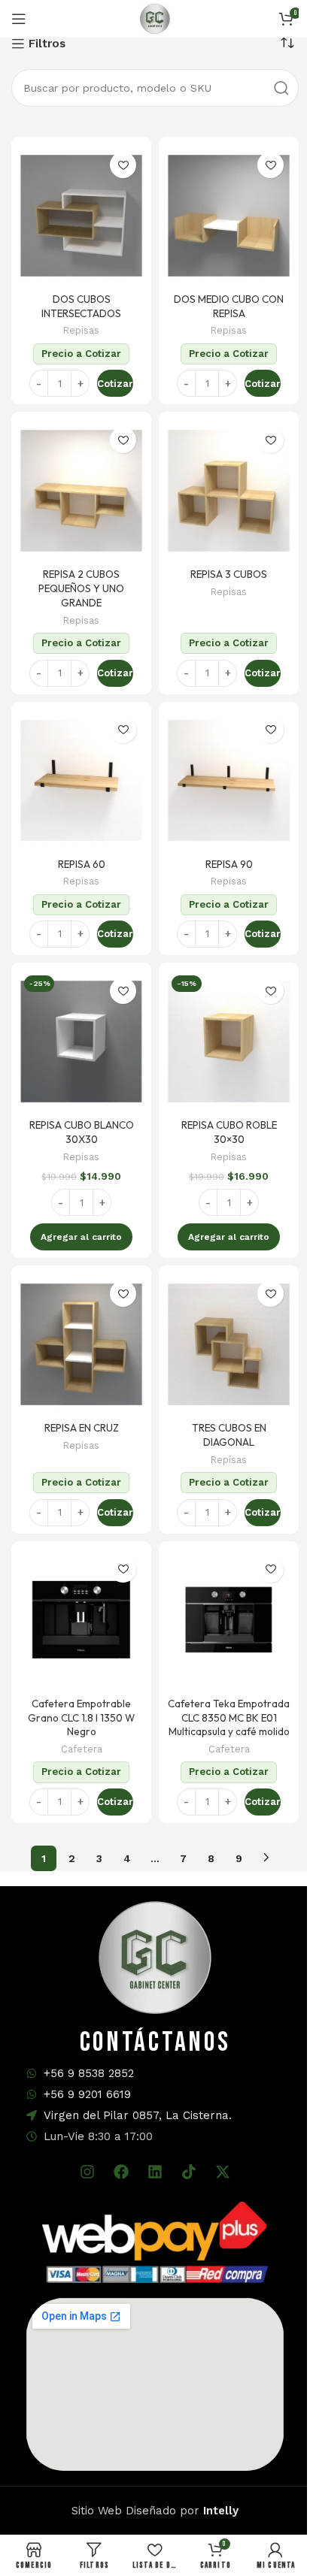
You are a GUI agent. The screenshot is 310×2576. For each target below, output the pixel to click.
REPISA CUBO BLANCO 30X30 (82, 1132)
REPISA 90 (229, 864)
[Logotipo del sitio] (155, 18)
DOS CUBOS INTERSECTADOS (81, 306)
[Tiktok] (189, 2172)
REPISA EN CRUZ (82, 1428)
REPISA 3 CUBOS (229, 574)
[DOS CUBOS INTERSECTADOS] (81, 216)
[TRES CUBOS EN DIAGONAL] (229, 1344)
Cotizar (115, 384)
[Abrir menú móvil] (19, 19)
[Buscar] (281, 88)
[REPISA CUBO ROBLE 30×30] (229, 1042)
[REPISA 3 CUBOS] (229, 491)
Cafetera (82, 1749)
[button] (81, 1237)
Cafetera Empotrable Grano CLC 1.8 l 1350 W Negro (81, 1718)
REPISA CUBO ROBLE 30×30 (229, 1132)
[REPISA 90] (229, 781)
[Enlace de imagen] (155, 2242)
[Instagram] (87, 2172)
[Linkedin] (155, 2172)
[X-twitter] (223, 2172)
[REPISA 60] (81, 781)
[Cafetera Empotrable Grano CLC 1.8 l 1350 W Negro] (81, 1620)
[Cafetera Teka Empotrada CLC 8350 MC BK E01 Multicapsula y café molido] (229, 1620)
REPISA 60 (82, 864)
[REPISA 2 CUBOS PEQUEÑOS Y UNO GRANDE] (81, 491)
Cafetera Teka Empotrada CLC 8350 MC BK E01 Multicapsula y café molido (229, 1718)
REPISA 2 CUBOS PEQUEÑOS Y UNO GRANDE (81, 588)
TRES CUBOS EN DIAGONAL (229, 1435)
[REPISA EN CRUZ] (81, 1344)
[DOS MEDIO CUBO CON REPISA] (229, 216)
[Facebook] (121, 2172)
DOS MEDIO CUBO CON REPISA (229, 306)
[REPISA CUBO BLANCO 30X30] (81, 1042)
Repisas (81, 330)
